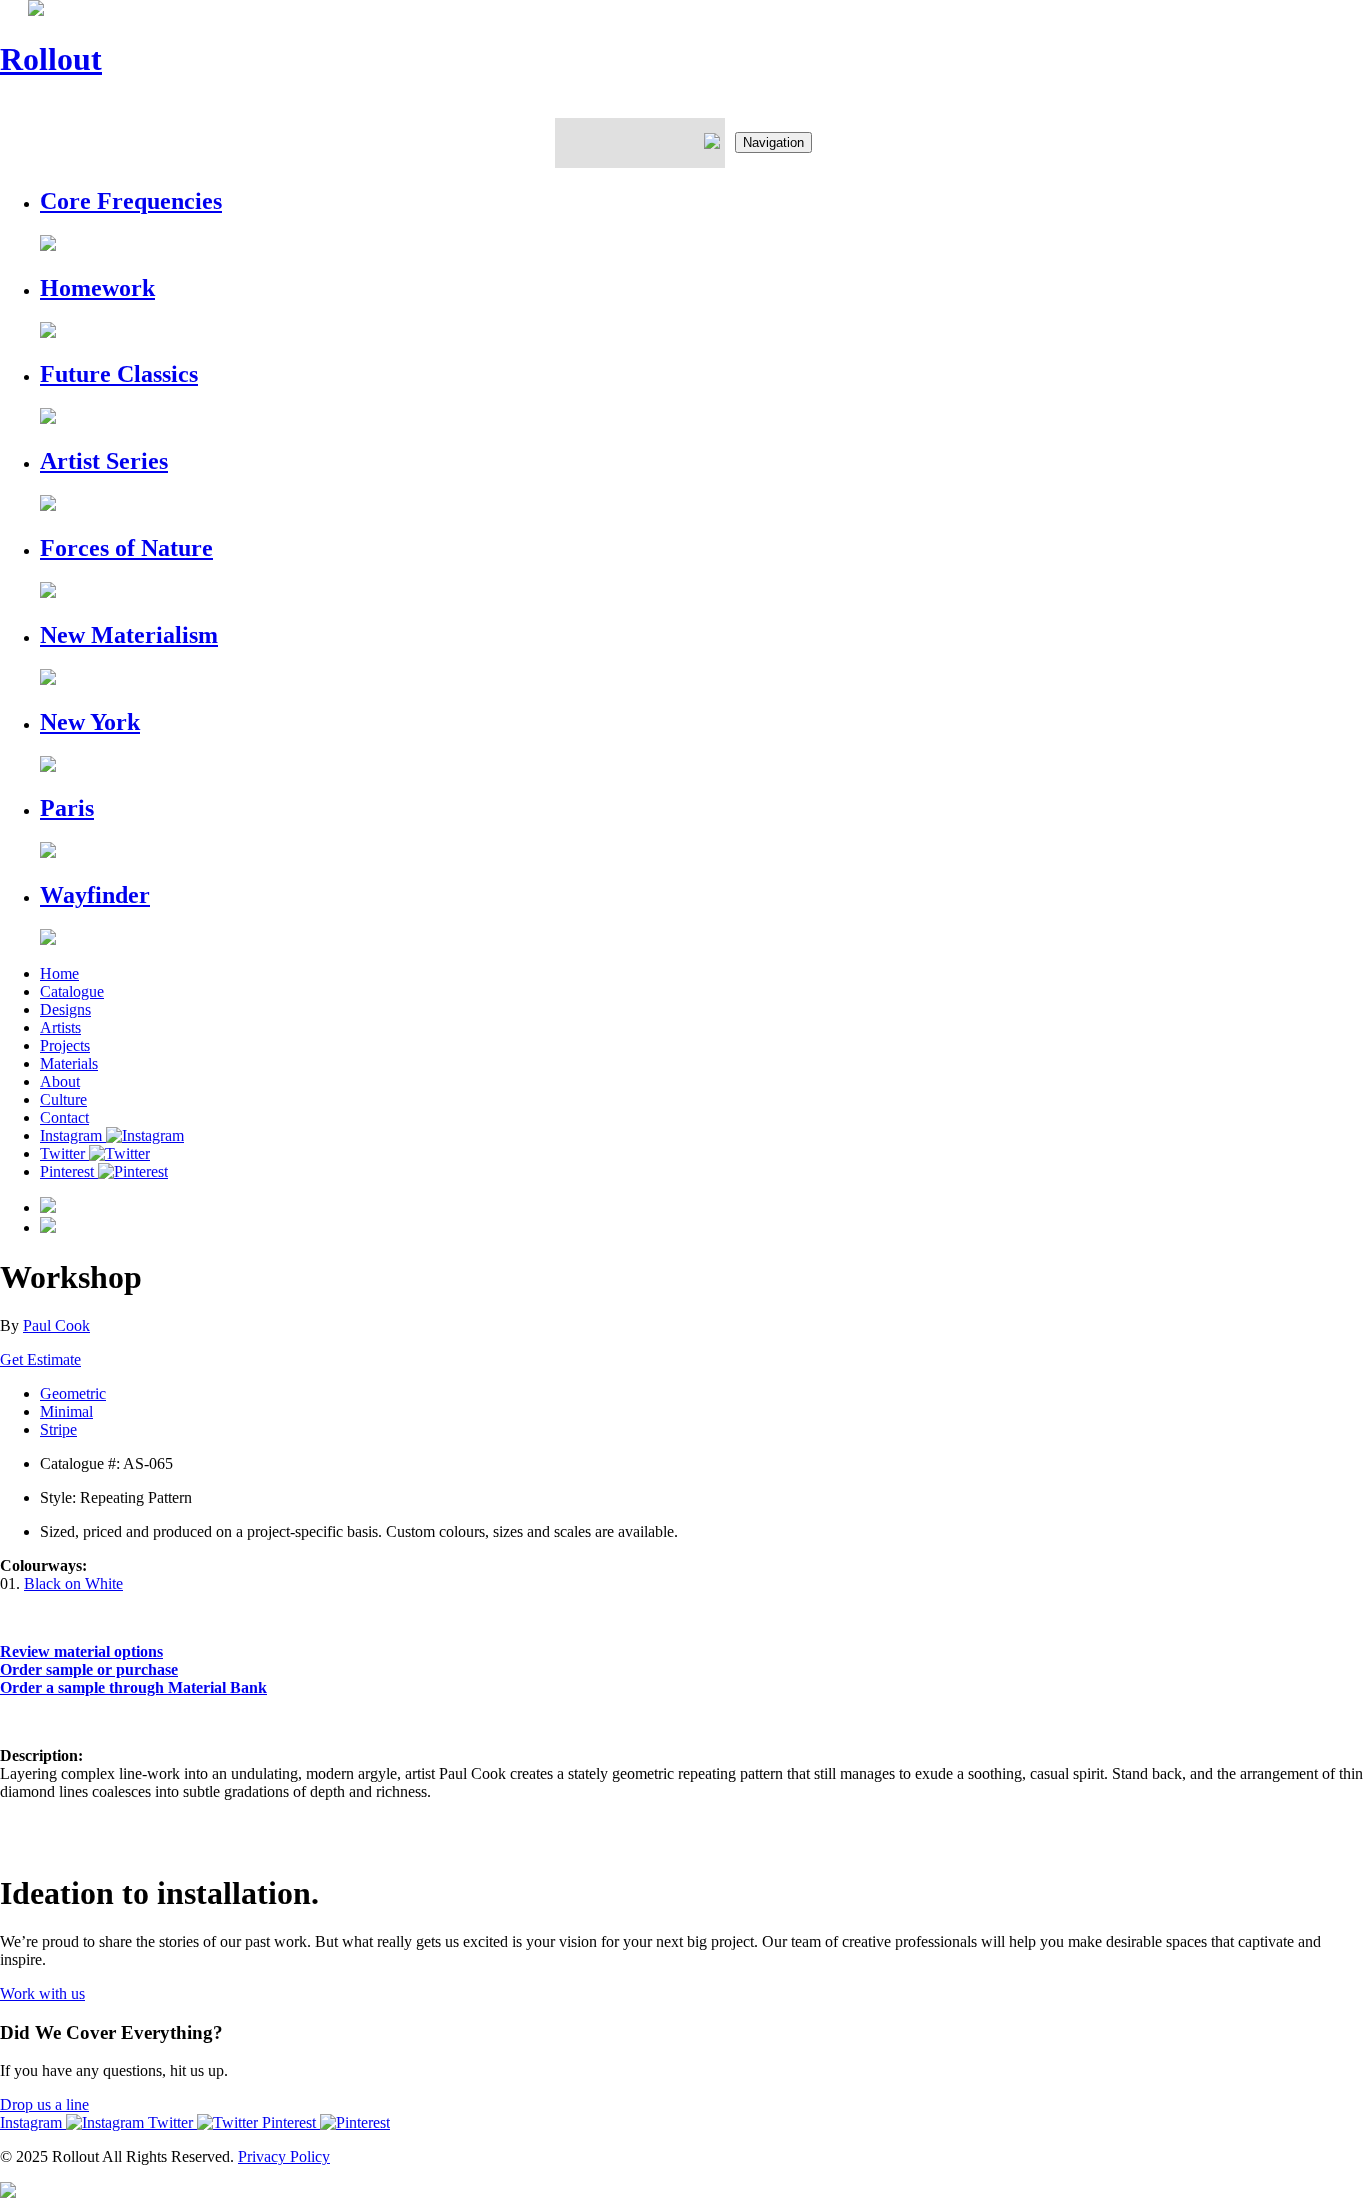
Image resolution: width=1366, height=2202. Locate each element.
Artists (60, 1027)
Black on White (73, 1583)
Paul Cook (56, 1325)
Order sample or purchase (89, 1669)
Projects (65, 1045)
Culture (63, 1099)
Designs (65, 1009)
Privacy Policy (284, 2156)
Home (59, 973)
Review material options (81, 1651)
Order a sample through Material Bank (133, 1687)
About (60, 1081)
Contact (64, 1117)
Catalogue (72, 991)
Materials (69, 1063)
